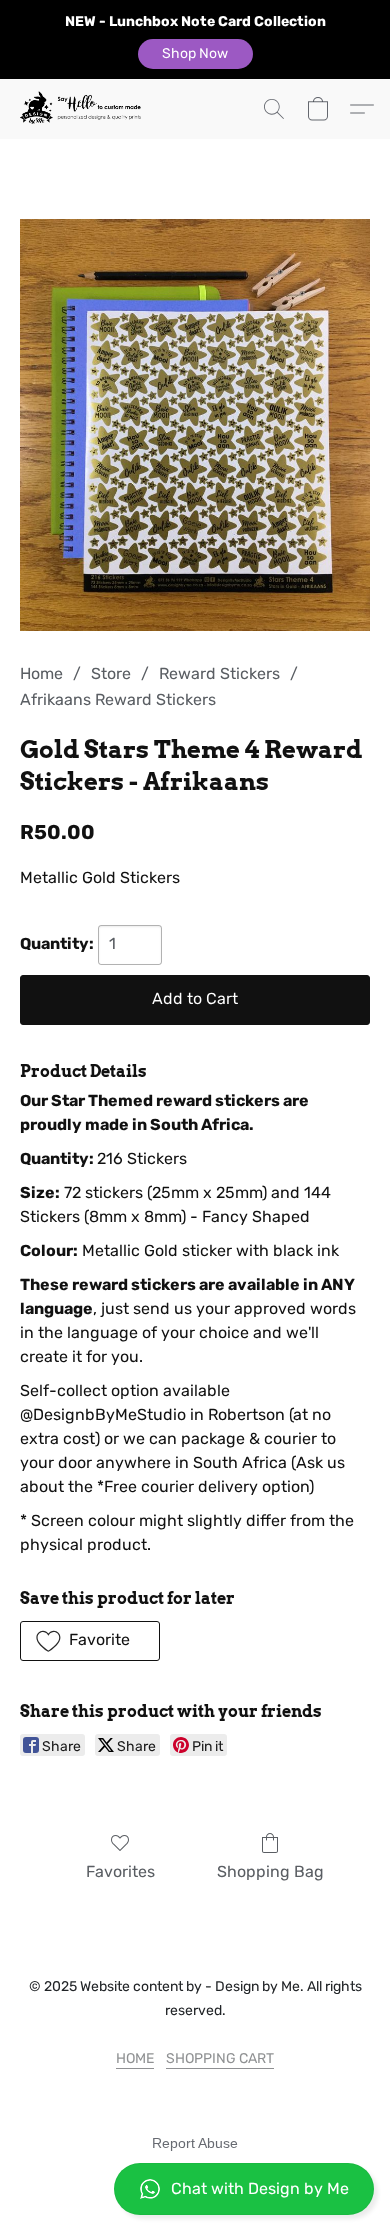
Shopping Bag (270, 1871)
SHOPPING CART (220, 2058)
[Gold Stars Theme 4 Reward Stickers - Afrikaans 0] (195, 425)
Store (111, 673)
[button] (195, 54)
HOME (135, 2058)
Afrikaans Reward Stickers (118, 699)
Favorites (120, 1871)
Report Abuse (195, 2143)
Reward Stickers (219, 673)
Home (41, 673)
